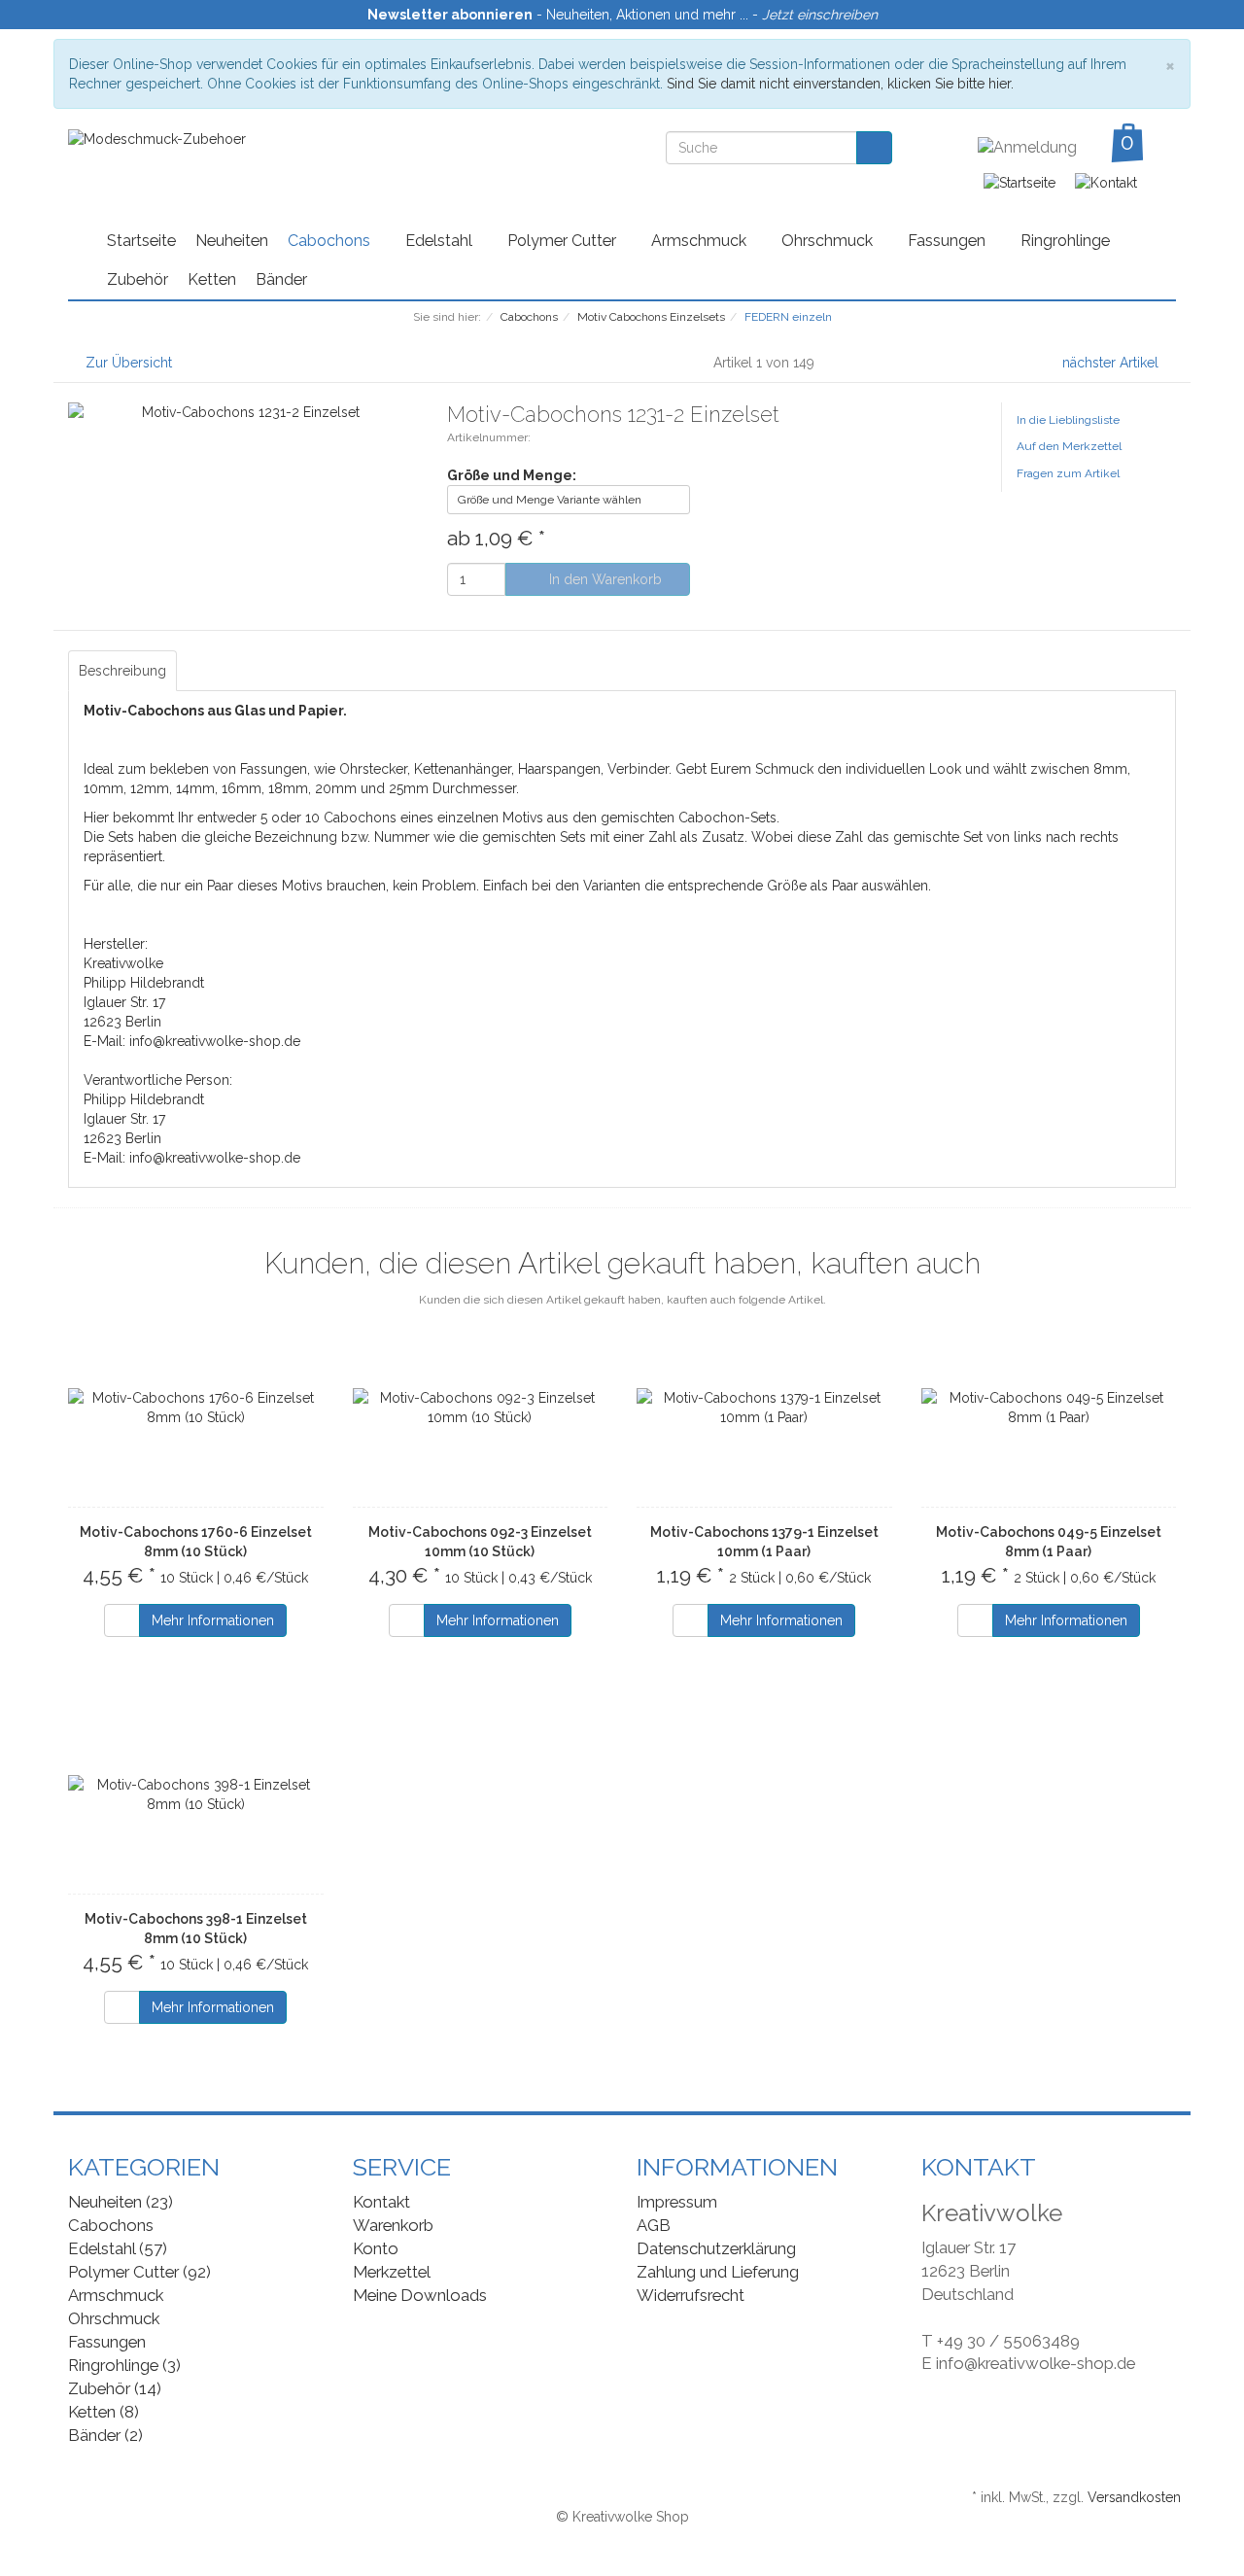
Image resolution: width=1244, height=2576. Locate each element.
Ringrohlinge (1065, 241)
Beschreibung (122, 671)
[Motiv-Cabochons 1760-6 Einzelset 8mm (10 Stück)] (196, 1408)
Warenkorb (393, 2225)
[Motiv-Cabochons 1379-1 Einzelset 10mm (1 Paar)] (764, 1408)
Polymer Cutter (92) (139, 2272)
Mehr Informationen (213, 1620)
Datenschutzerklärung (716, 2248)
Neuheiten (232, 241)
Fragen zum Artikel (1068, 473)
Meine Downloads (420, 2295)
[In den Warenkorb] (122, 1620)
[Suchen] (874, 148)
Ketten (212, 279)
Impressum (677, 2202)
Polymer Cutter (564, 241)
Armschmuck (701, 241)
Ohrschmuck (829, 241)
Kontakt (381, 2202)
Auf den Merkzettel (1069, 446)
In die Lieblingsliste (1068, 420)
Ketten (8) (104, 2412)
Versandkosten (1134, 2497)
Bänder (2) (105, 2435)
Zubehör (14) (115, 2388)
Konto (376, 2248)
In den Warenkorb (604, 579)
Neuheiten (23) (121, 2202)
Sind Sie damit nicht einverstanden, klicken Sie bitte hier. (840, 84)
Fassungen (949, 241)
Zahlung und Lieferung (718, 2272)
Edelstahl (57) (118, 2248)
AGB (654, 2225)
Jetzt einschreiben (820, 15)
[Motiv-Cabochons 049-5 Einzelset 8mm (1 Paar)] (1049, 1408)
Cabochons (331, 241)
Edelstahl (441, 241)
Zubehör (138, 279)
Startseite (141, 241)
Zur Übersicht (129, 363)
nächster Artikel (1112, 363)
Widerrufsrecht (691, 2295)
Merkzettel (392, 2272)
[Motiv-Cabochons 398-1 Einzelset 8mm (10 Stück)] (196, 1794)
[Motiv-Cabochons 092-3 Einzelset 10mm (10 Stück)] (481, 1408)
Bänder (281, 279)
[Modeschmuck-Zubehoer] (157, 138)
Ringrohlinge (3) (124, 2365)
